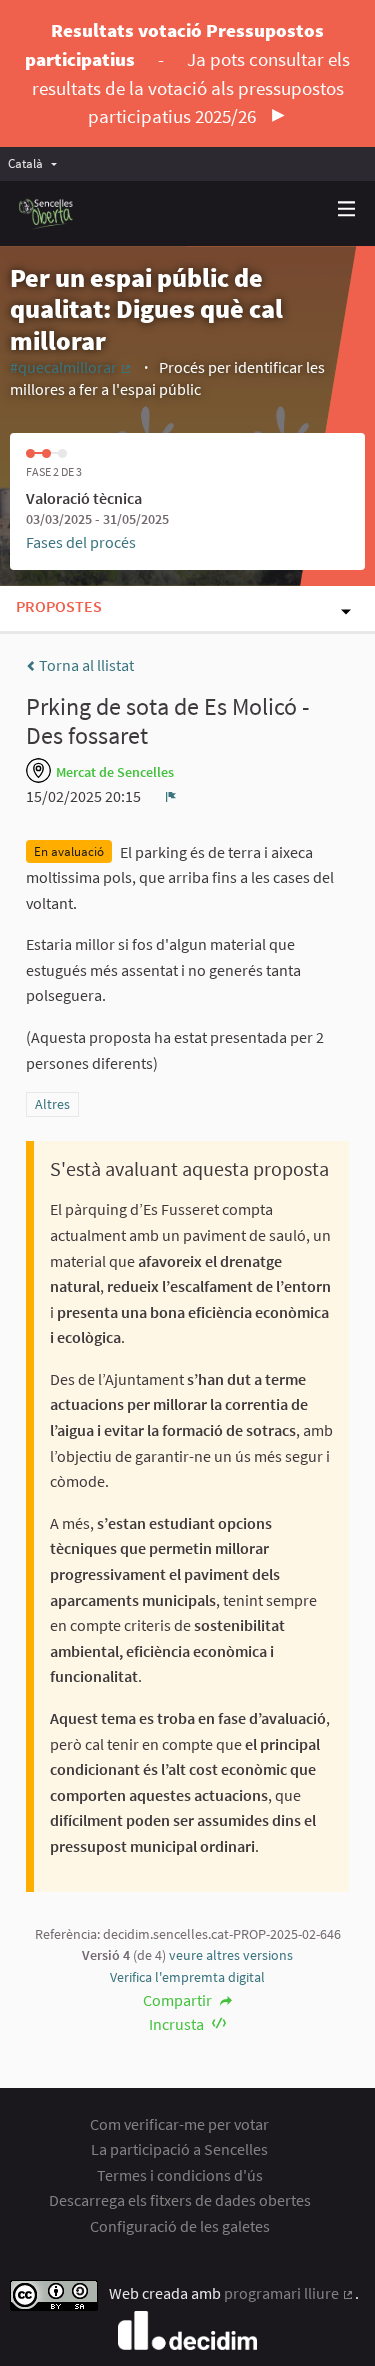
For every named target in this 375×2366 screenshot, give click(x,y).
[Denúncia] (171, 796)
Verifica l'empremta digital (187, 1977)
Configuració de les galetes (180, 2226)
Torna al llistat (85, 665)
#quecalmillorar (71, 367)
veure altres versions (231, 1955)
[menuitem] (37, 163)
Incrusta (178, 2024)
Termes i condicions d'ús (180, 2175)
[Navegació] (347, 209)
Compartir (179, 2000)
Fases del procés (81, 542)
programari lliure (289, 2293)
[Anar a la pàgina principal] (46, 213)
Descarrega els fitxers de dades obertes (180, 2200)
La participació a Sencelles (179, 2149)
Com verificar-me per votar (179, 2124)
